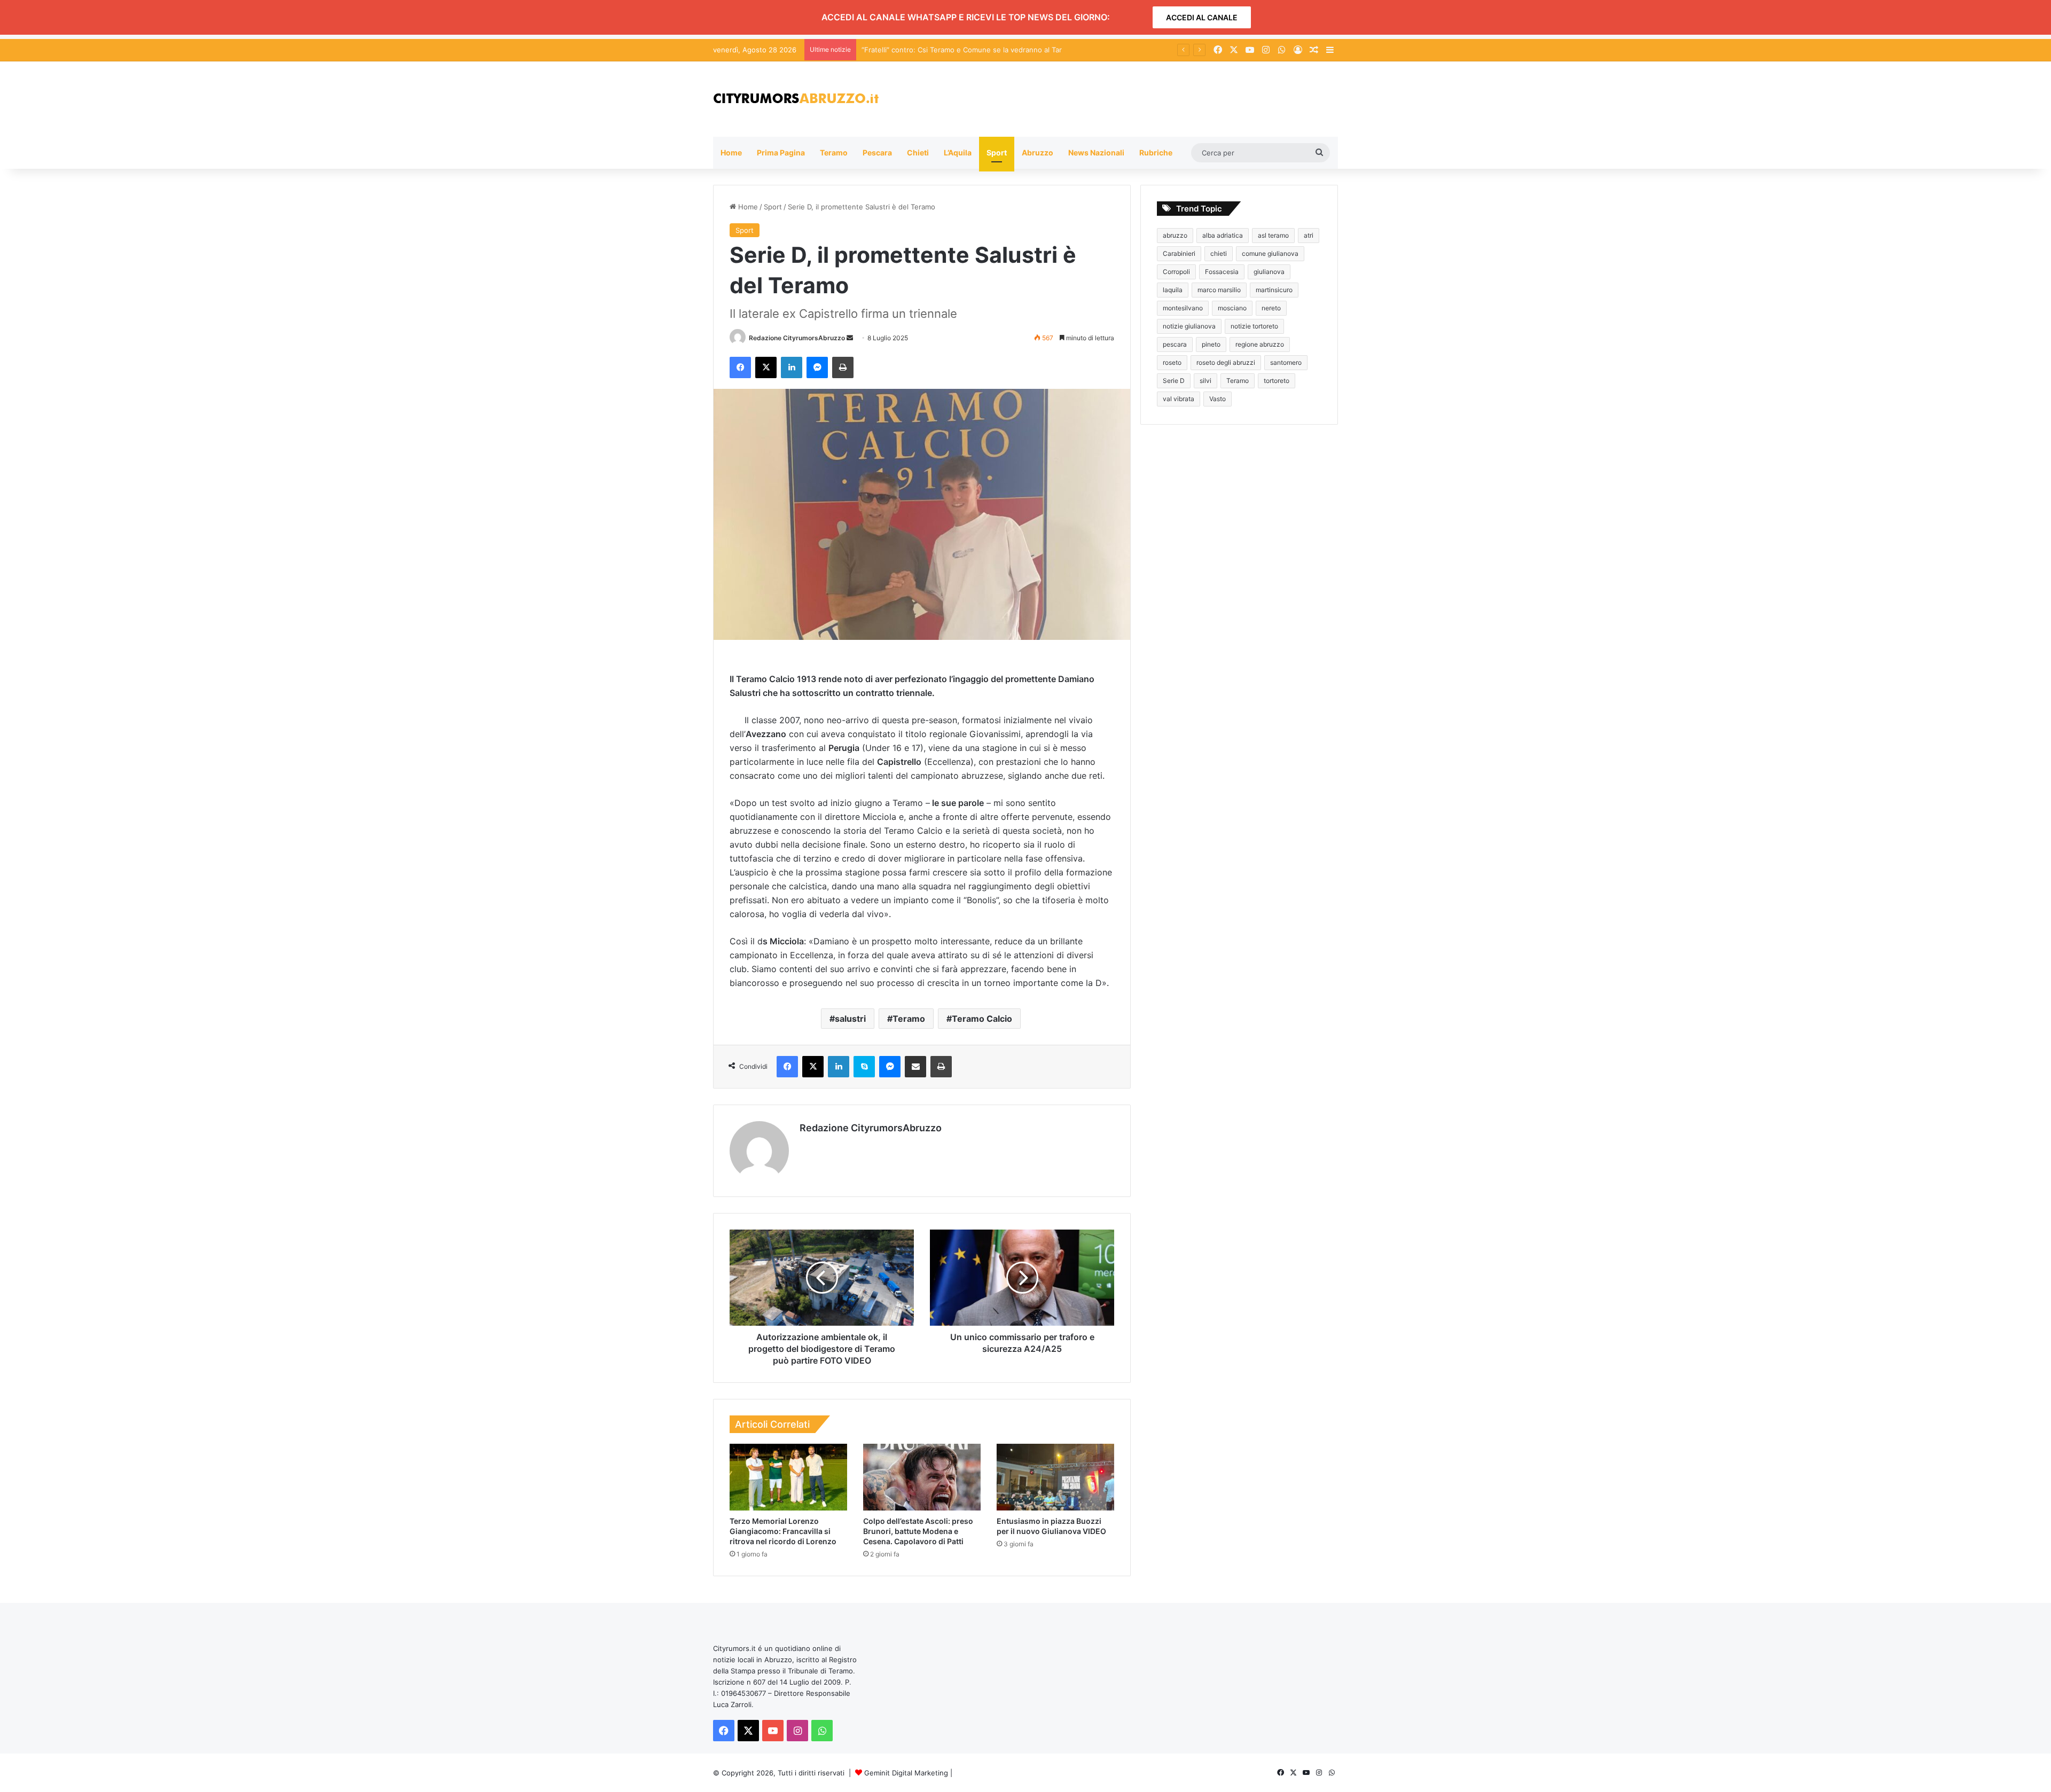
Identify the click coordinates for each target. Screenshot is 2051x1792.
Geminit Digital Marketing (906, 1773)
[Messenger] (817, 367)
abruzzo (1175, 235)
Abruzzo (1038, 152)
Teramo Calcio (982, 1019)
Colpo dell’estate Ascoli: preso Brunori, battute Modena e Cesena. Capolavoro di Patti (918, 1531)
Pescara (877, 152)
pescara (1175, 344)
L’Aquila (958, 152)
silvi (1205, 381)
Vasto (1218, 399)
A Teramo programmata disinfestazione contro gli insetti (955, 50)
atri (1309, 235)
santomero (1286, 362)
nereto (1271, 308)
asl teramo (1273, 235)
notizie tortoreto (1254, 326)
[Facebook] (740, 367)
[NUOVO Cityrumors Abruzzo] (796, 99)
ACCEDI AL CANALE (1202, 17)
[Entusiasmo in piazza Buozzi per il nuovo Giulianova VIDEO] (1055, 1477)
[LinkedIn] (792, 367)
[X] (766, 367)
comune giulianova (1270, 253)
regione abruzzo (1260, 344)
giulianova (1269, 272)
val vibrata (1179, 399)
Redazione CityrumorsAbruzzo (797, 338)
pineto (1211, 344)
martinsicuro (1274, 290)
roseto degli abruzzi (1226, 362)
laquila (1173, 290)
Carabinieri (1179, 253)
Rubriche (1156, 152)
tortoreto (1277, 381)
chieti (1219, 253)
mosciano (1232, 308)
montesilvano (1183, 308)
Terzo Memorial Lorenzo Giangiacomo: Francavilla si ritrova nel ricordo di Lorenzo (783, 1531)
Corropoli (1176, 272)
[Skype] (864, 1067)
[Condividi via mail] (915, 1067)
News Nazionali (1096, 152)
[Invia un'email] (850, 338)
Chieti (918, 152)
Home (731, 152)
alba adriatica (1223, 235)
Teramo (834, 152)
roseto (1172, 362)
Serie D (1174, 381)
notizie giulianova (1189, 326)
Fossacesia (1222, 272)
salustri (850, 1019)
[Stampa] (843, 367)
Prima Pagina (781, 152)
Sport (997, 152)
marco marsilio (1219, 290)
